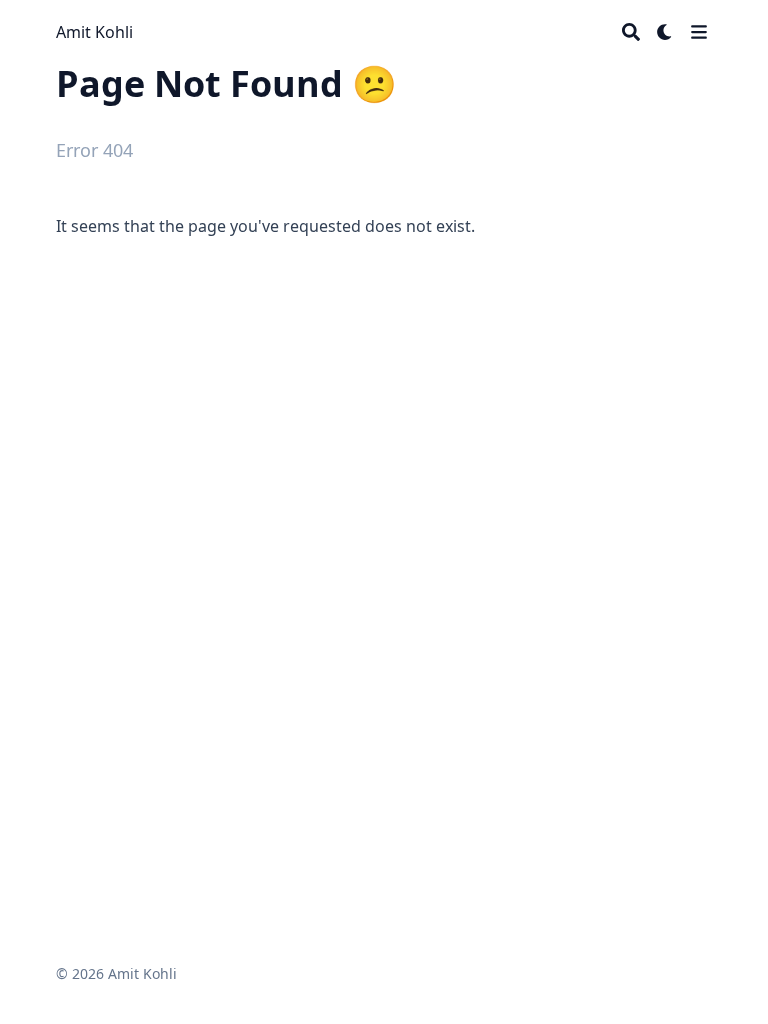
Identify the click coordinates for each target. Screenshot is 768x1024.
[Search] (631, 32)
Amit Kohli (94, 32)
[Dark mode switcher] (665, 32)
